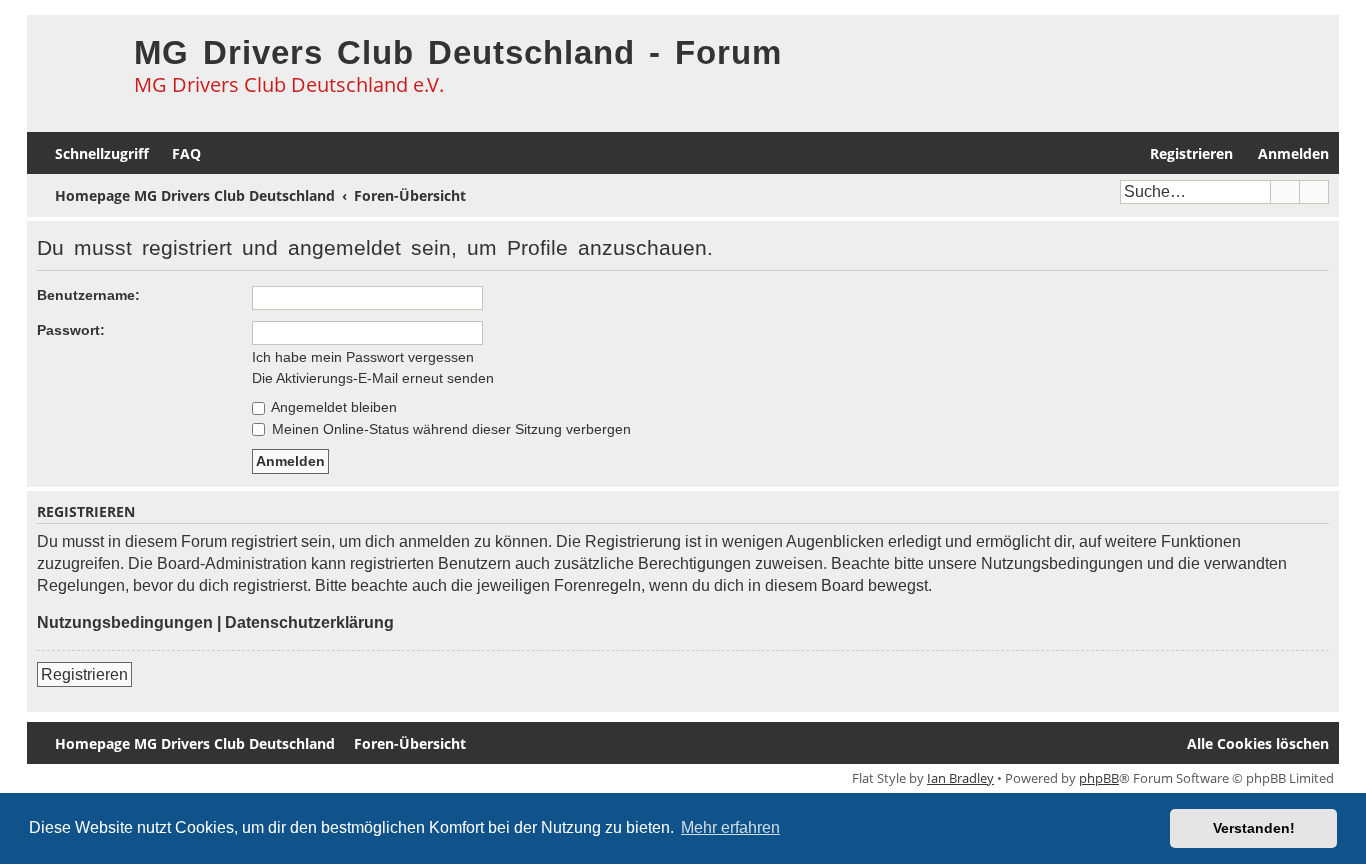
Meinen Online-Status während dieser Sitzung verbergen (449, 429)
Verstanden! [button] (1254, 828)
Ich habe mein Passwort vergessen (363, 357)
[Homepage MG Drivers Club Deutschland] (75, 66)
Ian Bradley (960, 778)
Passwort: (71, 330)
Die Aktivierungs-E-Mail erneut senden (373, 378)
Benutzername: (88, 295)
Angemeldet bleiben (332, 407)
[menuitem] (177, 153)
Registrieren (84, 674)
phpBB (1099, 778)
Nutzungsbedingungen (125, 622)
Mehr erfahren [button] (730, 827)
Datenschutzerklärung (309, 622)
